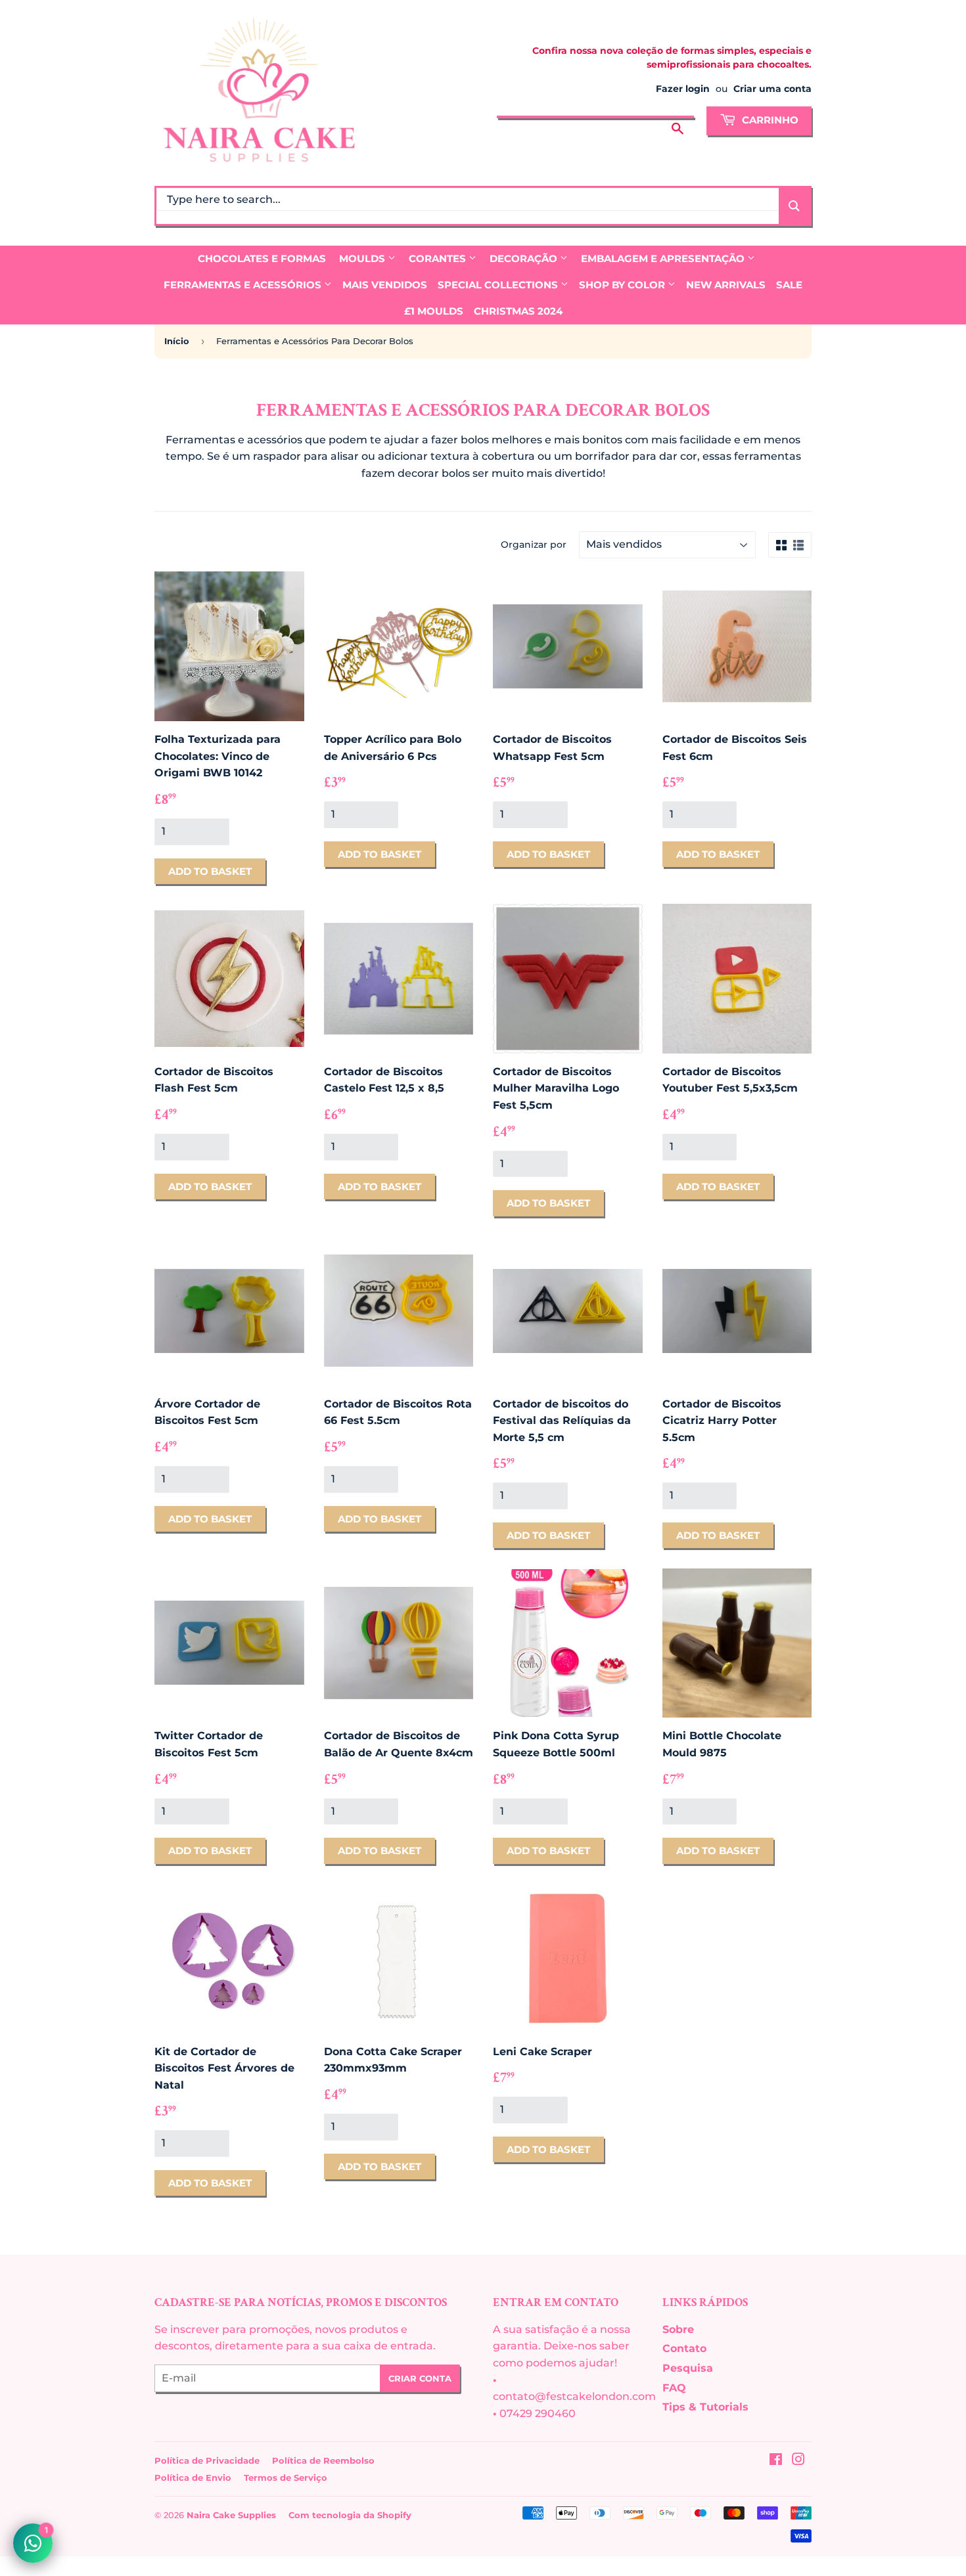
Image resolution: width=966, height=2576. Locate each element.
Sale (789, 285)
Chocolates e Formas (262, 258)
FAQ (674, 2388)
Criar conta (420, 2378)
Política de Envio (193, 2477)
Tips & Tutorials (705, 2407)
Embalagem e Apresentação (664, 258)
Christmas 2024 (518, 311)
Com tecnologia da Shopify (350, 2515)
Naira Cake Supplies (231, 2515)
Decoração (525, 258)
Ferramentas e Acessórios (244, 285)
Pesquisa (688, 2368)
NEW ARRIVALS (726, 285)
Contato (684, 2348)
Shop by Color (623, 285)
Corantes (439, 258)
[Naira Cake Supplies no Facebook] (776, 2461)
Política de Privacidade (207, 2460)
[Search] (794, 206)
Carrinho (769, 120)
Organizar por (534, 544)
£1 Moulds (434, 311)
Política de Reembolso (323, 2460)
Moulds (363, 258)
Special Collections (499, 285)
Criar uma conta (772, 89)
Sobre (678, 2329)
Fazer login (683, 89)
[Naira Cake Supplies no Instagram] (798, 2461)
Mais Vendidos (385, 285)
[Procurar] (678, 119)
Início (177, 341)
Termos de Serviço (286, 2477)
